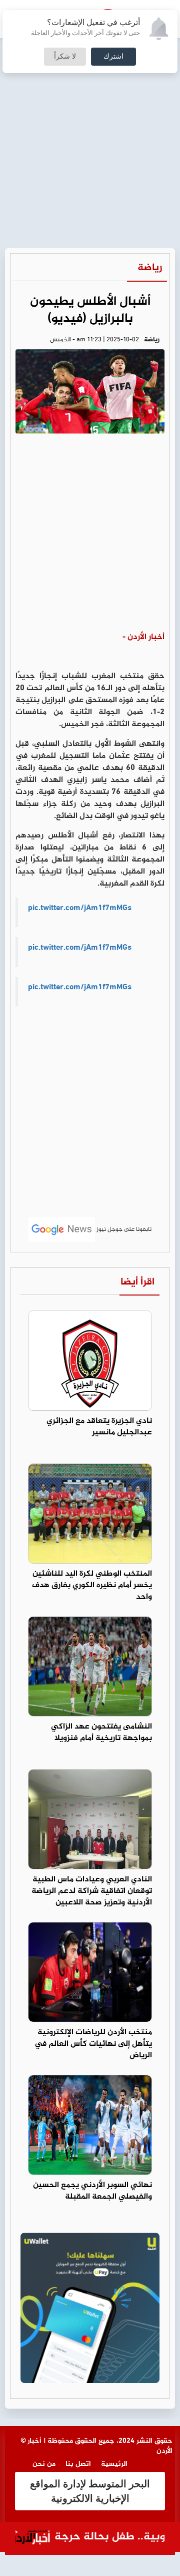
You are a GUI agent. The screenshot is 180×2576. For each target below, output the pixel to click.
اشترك (113, 57)
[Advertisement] (90, 95)
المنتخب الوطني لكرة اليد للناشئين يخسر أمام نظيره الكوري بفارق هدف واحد (92, 1585)
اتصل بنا (78, 2464)
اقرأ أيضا (137, 1282)
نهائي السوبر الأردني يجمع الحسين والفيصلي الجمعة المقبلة (92, 2191)
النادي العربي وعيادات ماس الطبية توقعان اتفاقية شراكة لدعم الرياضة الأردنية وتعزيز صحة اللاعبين (92, 1891)
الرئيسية (114, 2464)
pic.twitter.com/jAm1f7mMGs (80, 908)
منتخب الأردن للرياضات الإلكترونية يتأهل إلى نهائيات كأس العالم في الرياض (93, 2044)
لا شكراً (65, 57)
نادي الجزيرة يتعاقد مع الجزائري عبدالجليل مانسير (99, 1427)
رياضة (150, 268)
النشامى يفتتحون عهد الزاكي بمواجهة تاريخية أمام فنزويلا (101, 1733)
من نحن (44, 2464)
